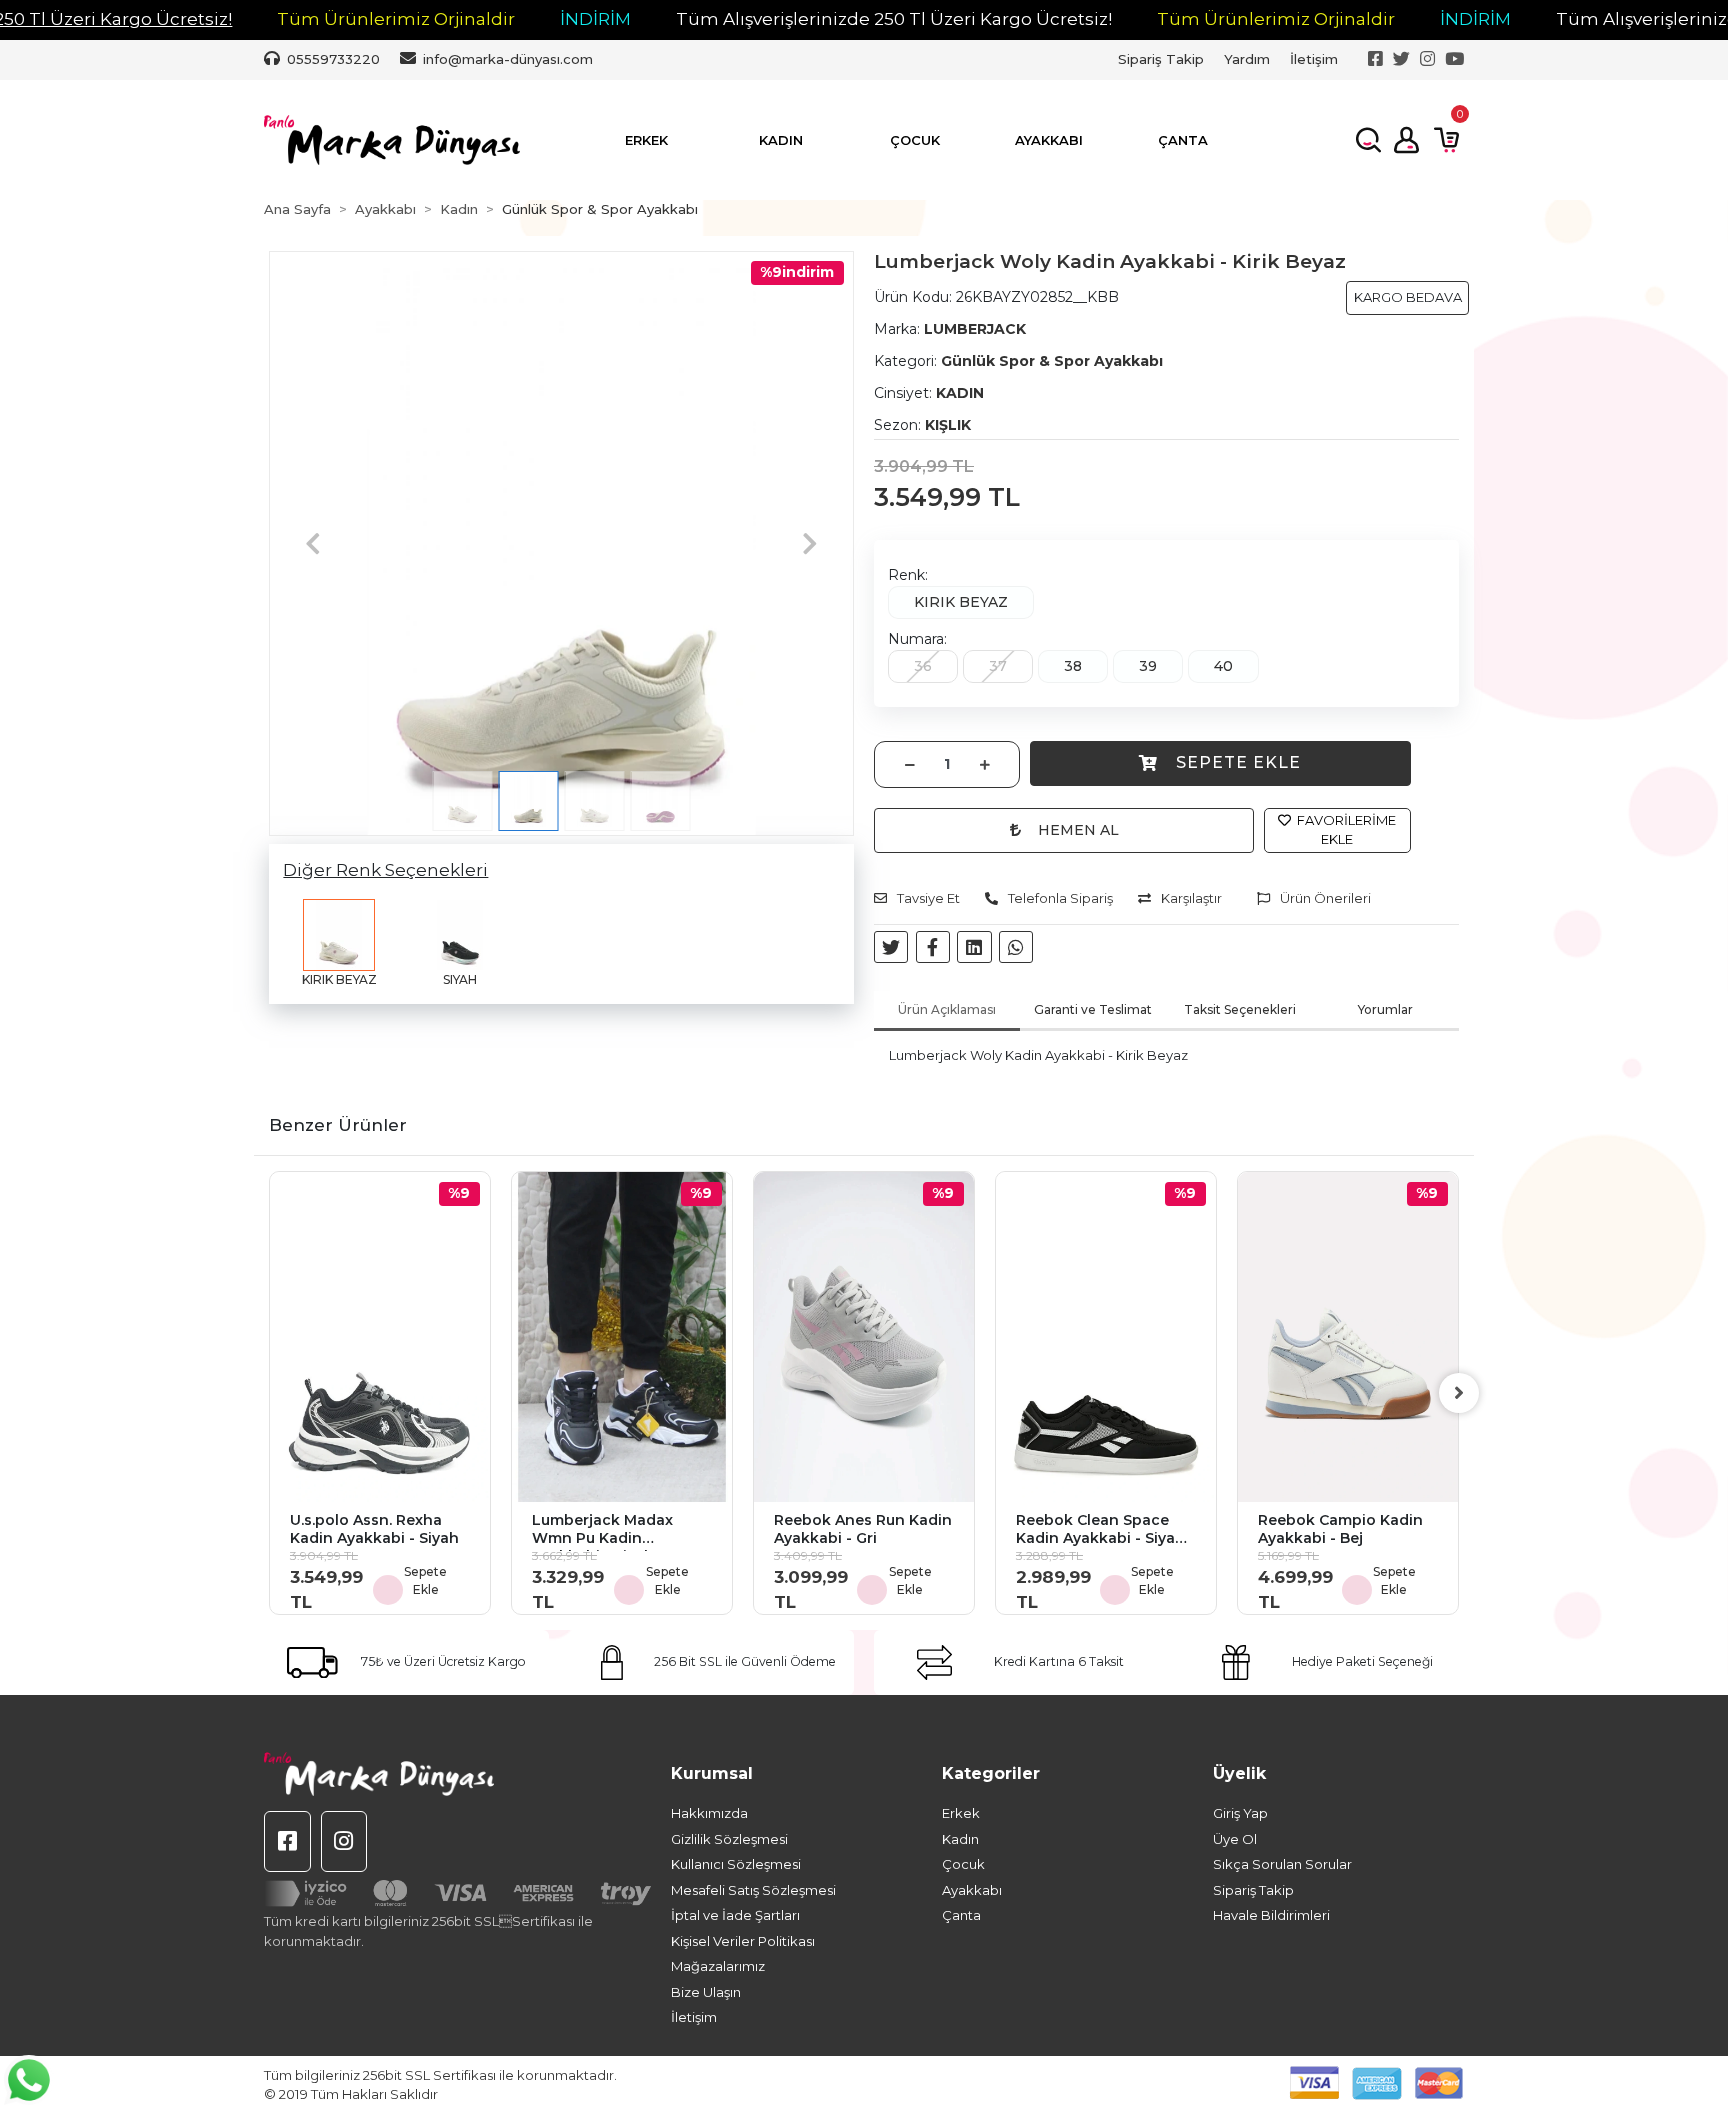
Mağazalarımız (718, 1966)
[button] (313, 543)
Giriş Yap (1240, 1813)
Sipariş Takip (1161, 59)
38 (1073, 666)
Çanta (961, 1915)
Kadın (960, 1839)
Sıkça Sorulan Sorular (1282, 1864)
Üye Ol (1235, 1839)
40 (1223, 666)
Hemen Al (1078, 830)
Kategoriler (991, 1773)
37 (998, 666)
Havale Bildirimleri (1271, 1915)
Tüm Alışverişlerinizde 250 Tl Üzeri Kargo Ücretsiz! (894, 19)
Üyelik (1239, 1773)
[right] (1459, 1393)
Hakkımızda (709, 1813)
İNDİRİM (595, 19)
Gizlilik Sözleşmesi (729, 1839)
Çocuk (963, 1864)
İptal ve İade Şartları (735, 1915)
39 (1148, 666)
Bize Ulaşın (706, 1992)
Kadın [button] (781, 140)
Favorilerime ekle (1345, 830)
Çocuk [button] (915, 140)
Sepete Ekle (1238, 762)
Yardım (1247, 59)
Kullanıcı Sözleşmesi (736, 1864)
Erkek (961, 1813)
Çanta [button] (1183, 140)
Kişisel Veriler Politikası (743, 1941)
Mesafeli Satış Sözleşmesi (753, 1890)
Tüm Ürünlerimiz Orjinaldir (396, 19)
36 (923, 666)
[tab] (947, 1011)
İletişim (1314, 59)
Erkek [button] (646, 140)
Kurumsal (712, 1773)
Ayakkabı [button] (1049, 140)
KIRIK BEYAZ (961, 602)
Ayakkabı (972, 1890)
